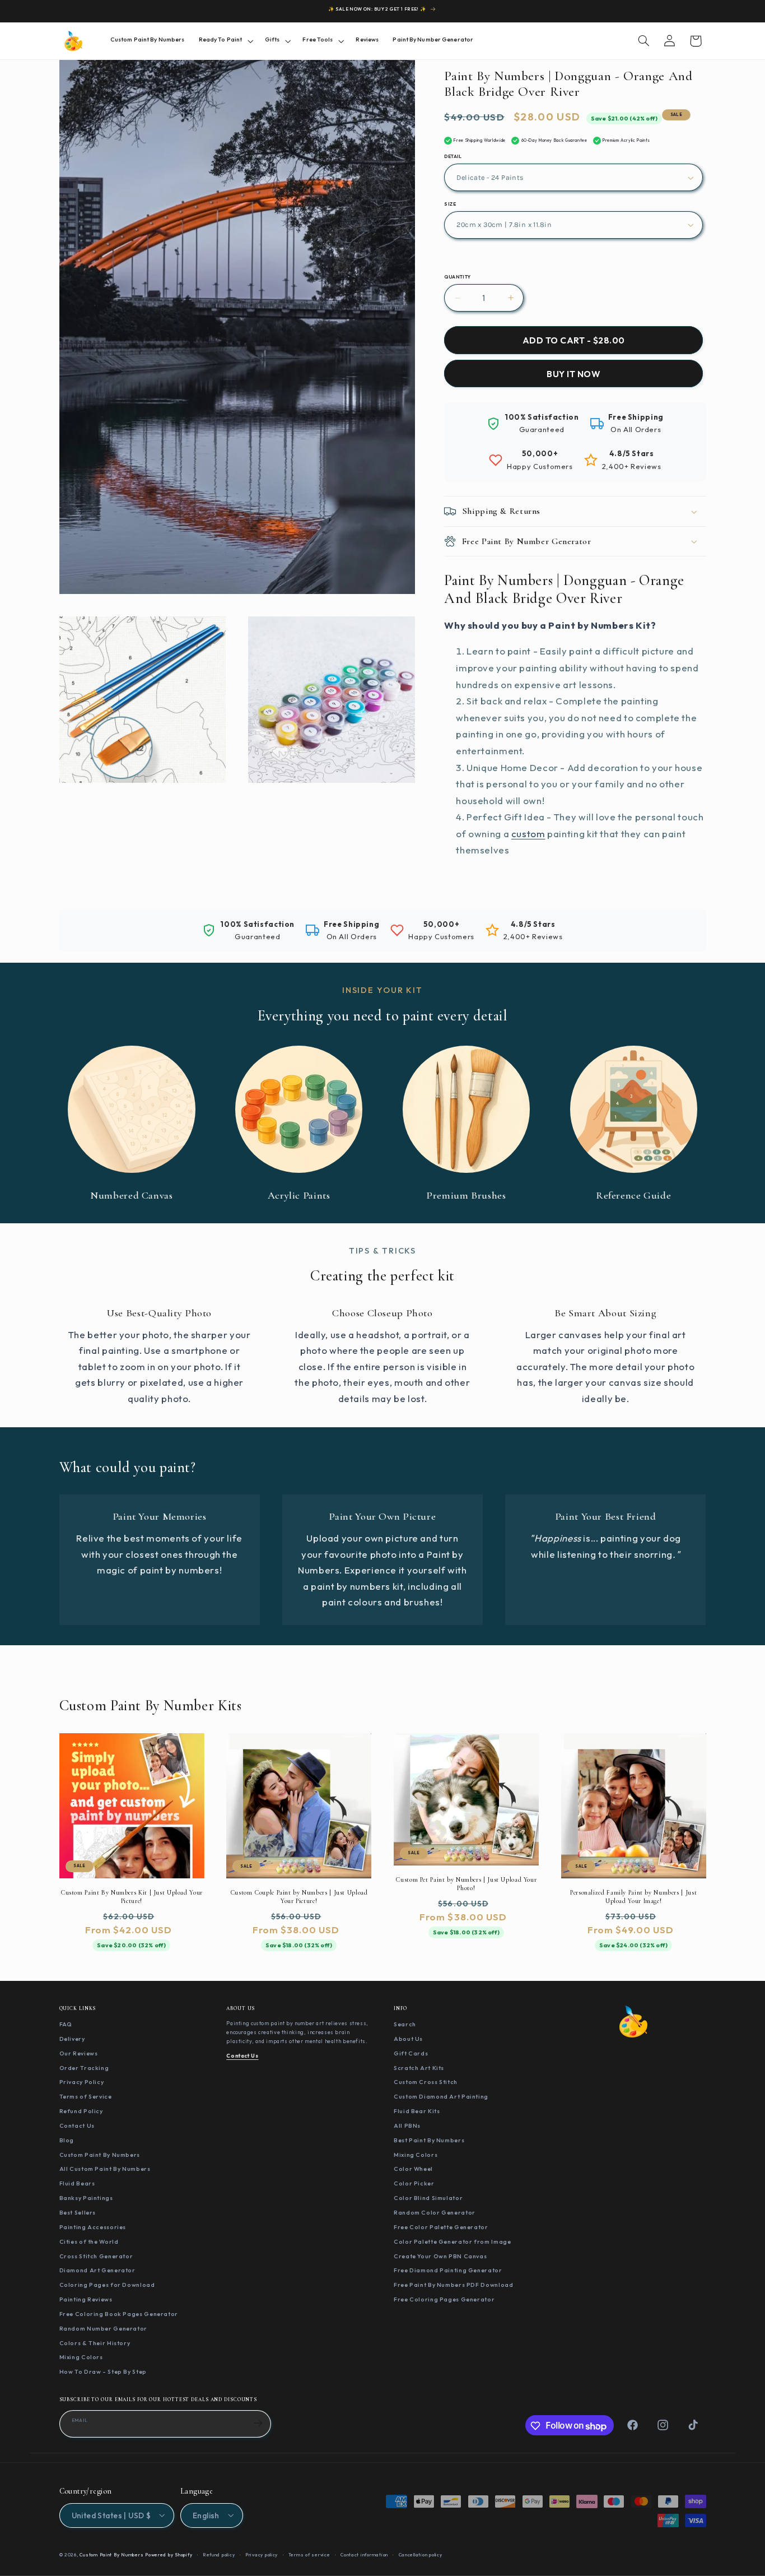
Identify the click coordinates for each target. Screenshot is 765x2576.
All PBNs (407, 2125)
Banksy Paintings (86, 2198)
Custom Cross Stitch (426, 2082)
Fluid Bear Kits (417, 2111)
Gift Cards (411, 2053)
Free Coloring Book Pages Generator (119, 2314)
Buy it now (573, 374)
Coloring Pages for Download (107, 2285)
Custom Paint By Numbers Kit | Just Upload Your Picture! (132, 1896)
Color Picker (414, 2184)
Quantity (457, 277)
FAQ (66, 2025)
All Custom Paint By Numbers (105, 2169)
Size (450, 204)
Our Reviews (79, 2053)
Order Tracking (84, 2068)
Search (405, 2025)
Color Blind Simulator (428, 2198)
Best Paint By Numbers (429, 2140)
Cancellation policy (421, 2554)
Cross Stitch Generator (96, 2256)
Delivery (72, 2039)
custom (528, 834)
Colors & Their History (95, 2343)
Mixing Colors (81, 2357)
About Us (408, 2039)
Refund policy (219, 2554)
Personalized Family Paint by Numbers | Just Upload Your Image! (633, 1896)
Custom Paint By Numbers (100, 2155)
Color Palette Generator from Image (452, 2241)
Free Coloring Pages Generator (444, 2300)
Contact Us (77, 2125)
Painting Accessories (93, 2227)
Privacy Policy (82, 2082)
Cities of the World (89, 2241)
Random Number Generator (104, 2328)
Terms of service (309, 2554)
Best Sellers (78, 2212)
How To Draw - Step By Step (103, 2372)
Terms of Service (86, 2097)
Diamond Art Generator (97, 2271)
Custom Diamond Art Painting (441, 2097)
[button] (225, 41)
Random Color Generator (435, 2212)
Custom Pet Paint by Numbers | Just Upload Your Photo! (466, 1883)
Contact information (364, 2554)
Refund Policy (81, 2111)
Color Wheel (413, 2169)
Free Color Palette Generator (441, 2227)
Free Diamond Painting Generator (448, 2271)
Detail (453, 156)
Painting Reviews (86, 2300)
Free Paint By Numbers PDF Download (453, 2285)
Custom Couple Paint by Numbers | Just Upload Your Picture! (299, 1896)
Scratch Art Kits (419, 2068)
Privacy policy (262, 2554)
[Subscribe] (258, 2423)
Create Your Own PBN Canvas (440, 2256)
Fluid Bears (77, 2184)
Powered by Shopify (169, 2554)
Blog (67, 2140)
